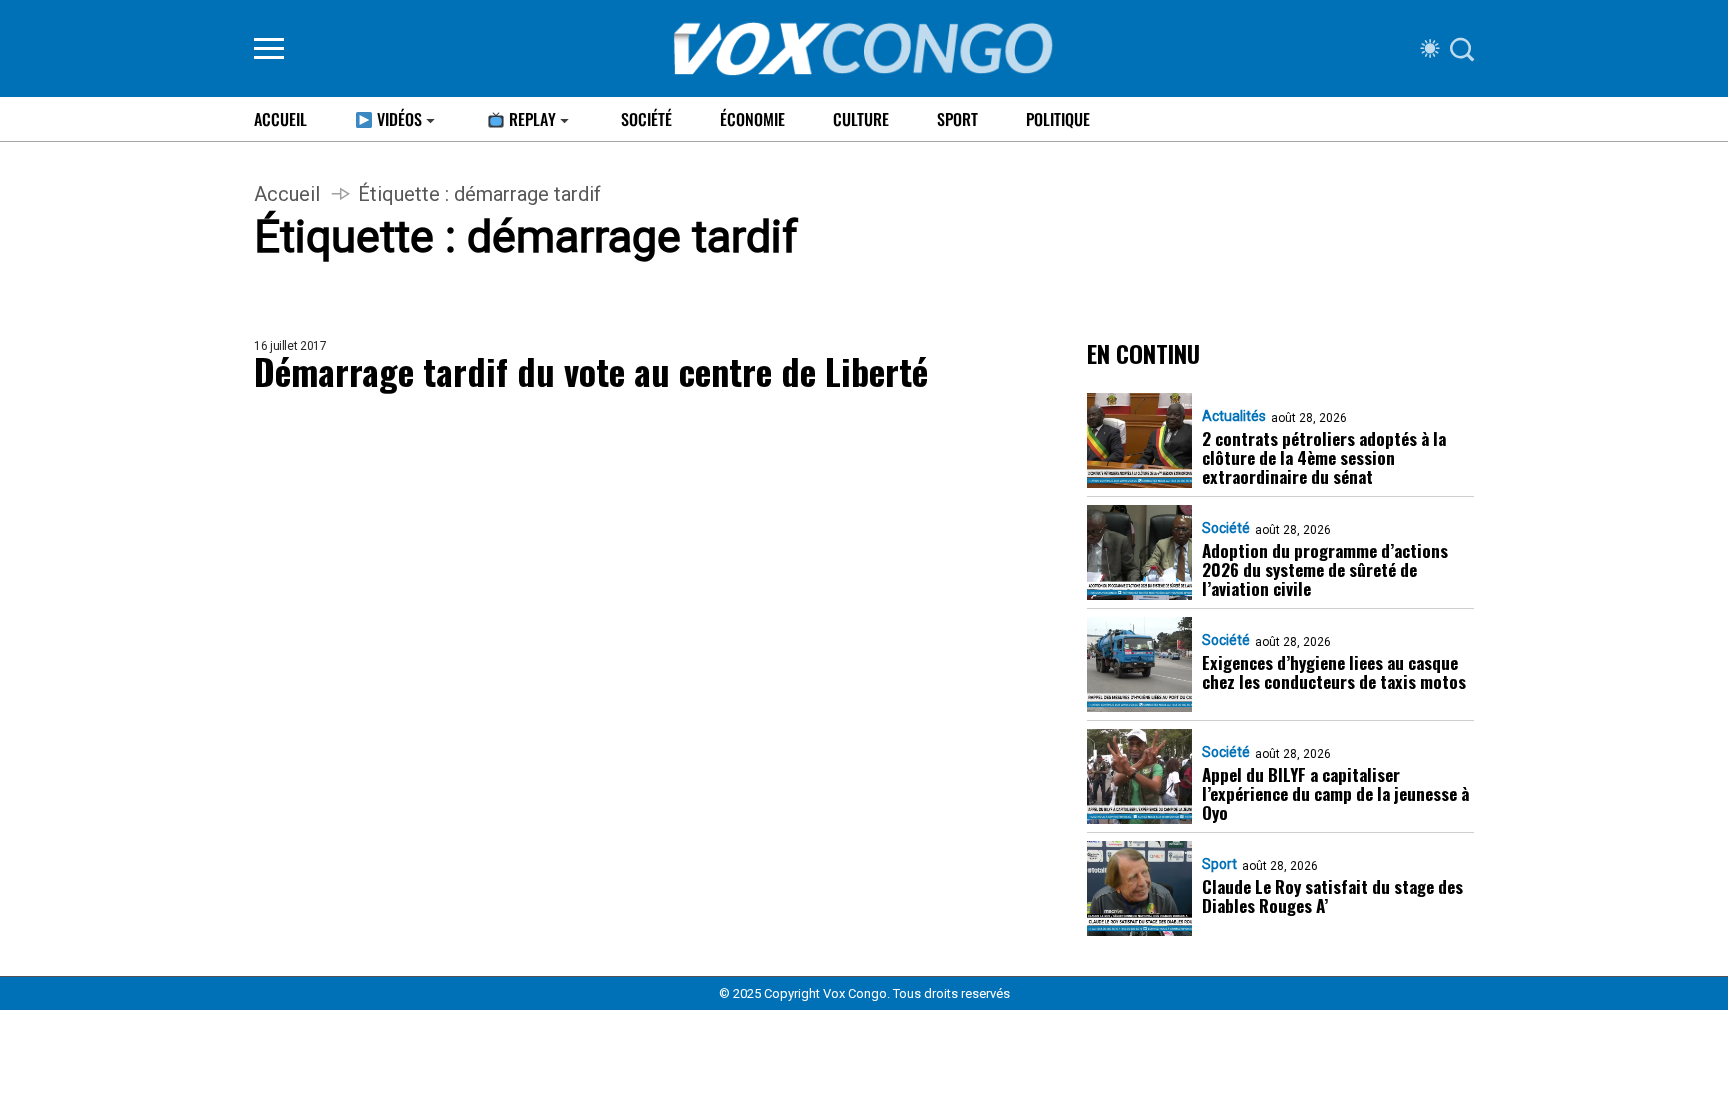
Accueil (280, 119)
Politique (1058, 119)
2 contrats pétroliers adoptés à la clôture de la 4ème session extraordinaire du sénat (1324, 457)
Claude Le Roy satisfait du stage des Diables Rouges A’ (1332, 896)
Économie (752, 119)
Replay (530, 119)
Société (646, 119)
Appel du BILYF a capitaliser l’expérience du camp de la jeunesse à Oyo (1335, 793)
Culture (861, 119)
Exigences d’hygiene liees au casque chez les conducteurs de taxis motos (1334, 672)
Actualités (1234, 416)
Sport (957, 119)
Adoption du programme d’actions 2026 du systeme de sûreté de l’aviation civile (1325, 569)
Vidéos (397, 119)
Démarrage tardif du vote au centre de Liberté (591, 370)
